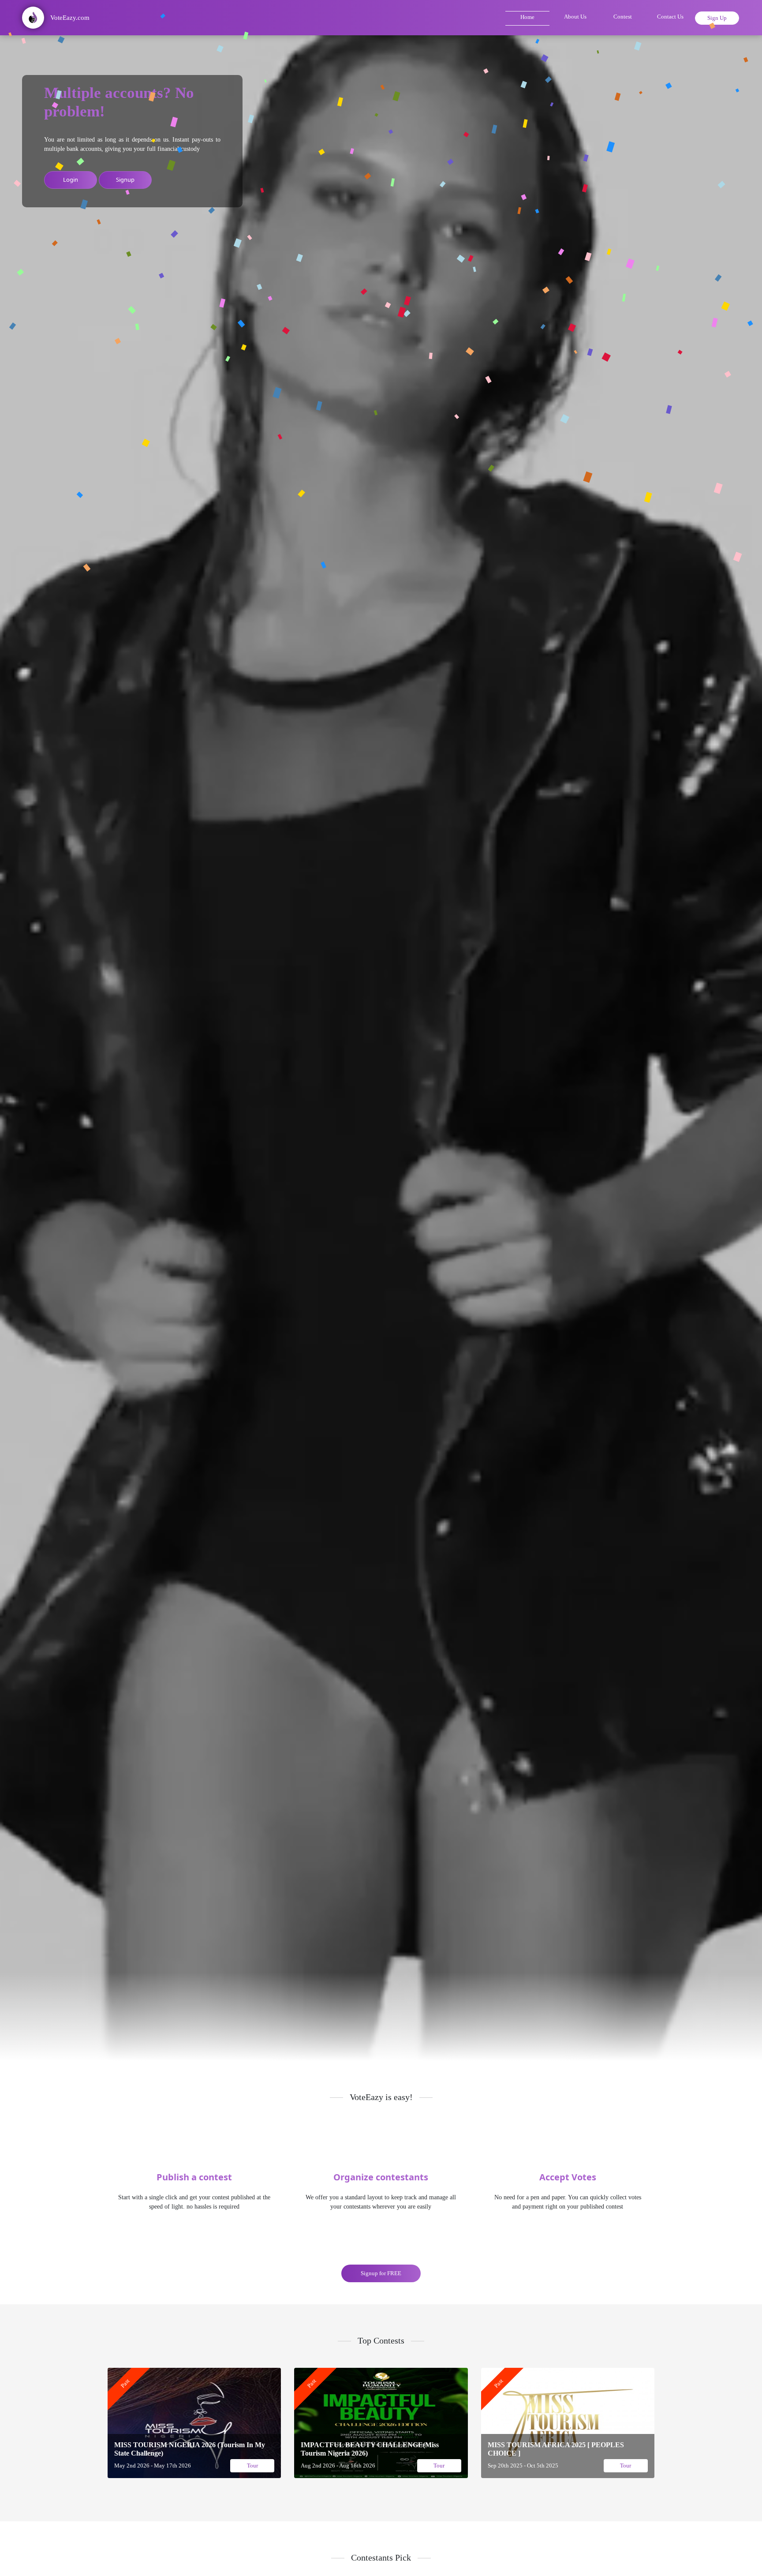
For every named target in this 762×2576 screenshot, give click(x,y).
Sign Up (717, 18)
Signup (125, 180)
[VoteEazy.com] (45, 30)
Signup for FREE (381, 2273)
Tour (252, 2466)
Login (71, 180)
